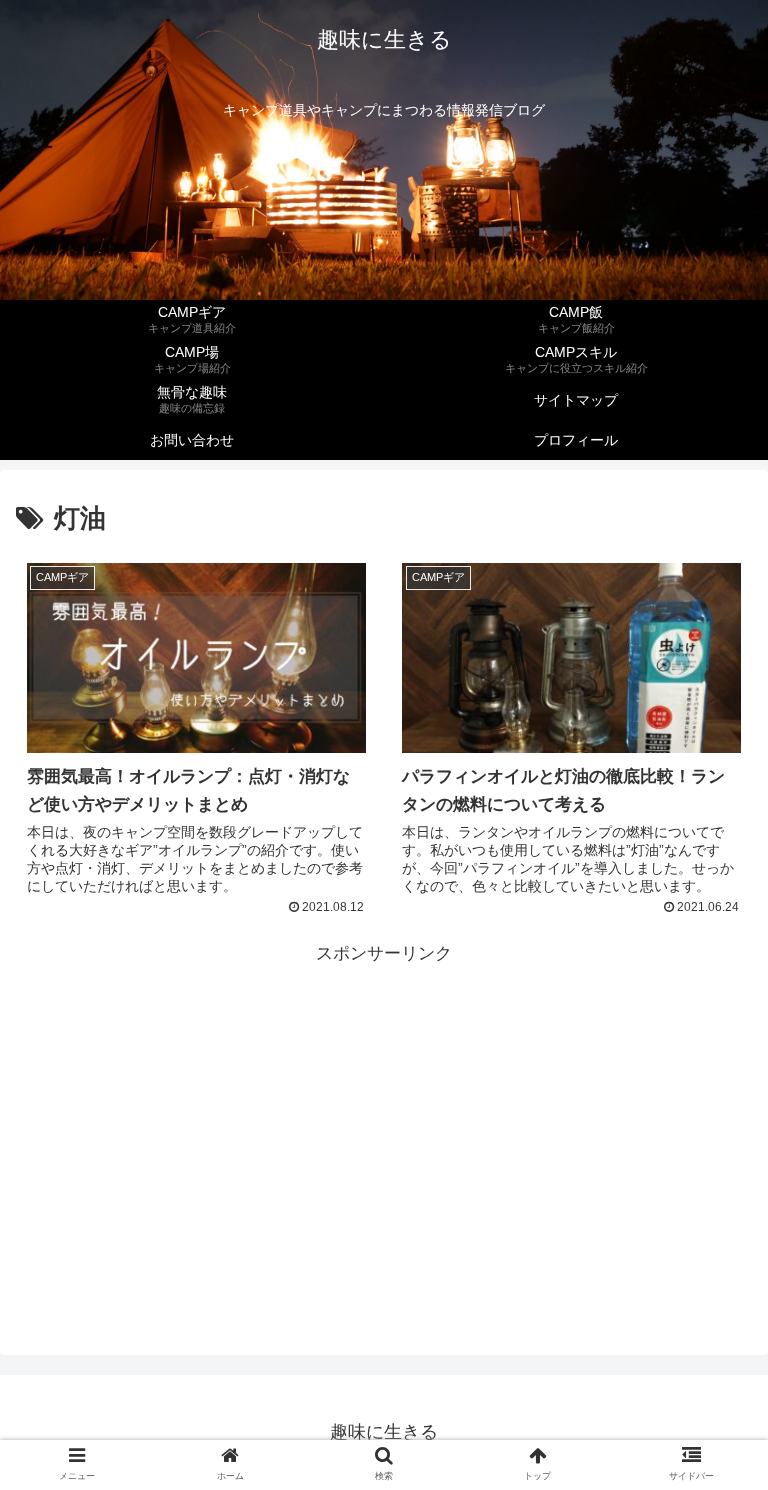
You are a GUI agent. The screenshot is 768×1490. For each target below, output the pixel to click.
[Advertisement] (384, 1110)
